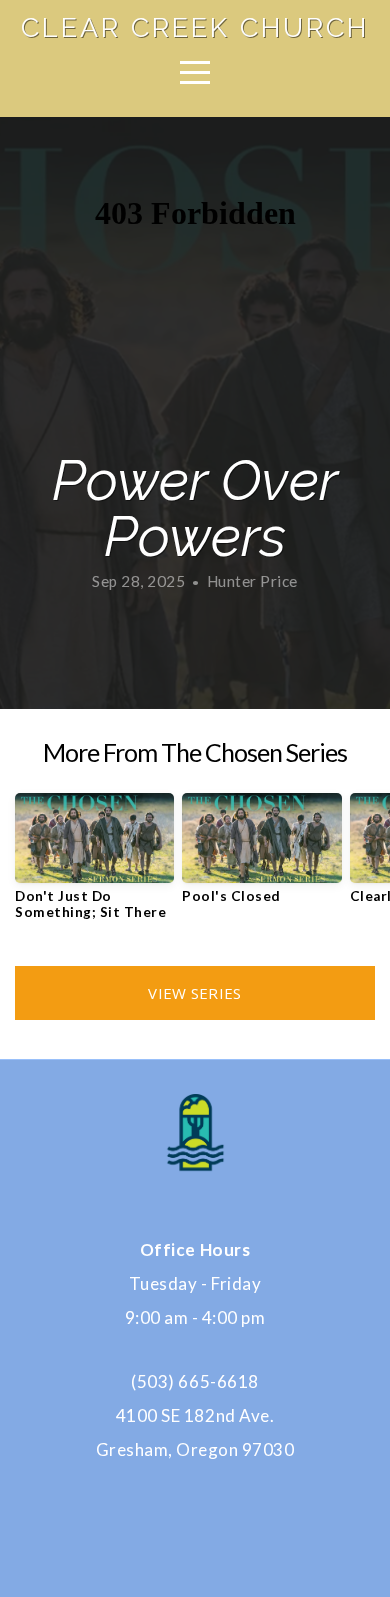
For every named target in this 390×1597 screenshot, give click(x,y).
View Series (194, 993)
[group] (94, 864)
